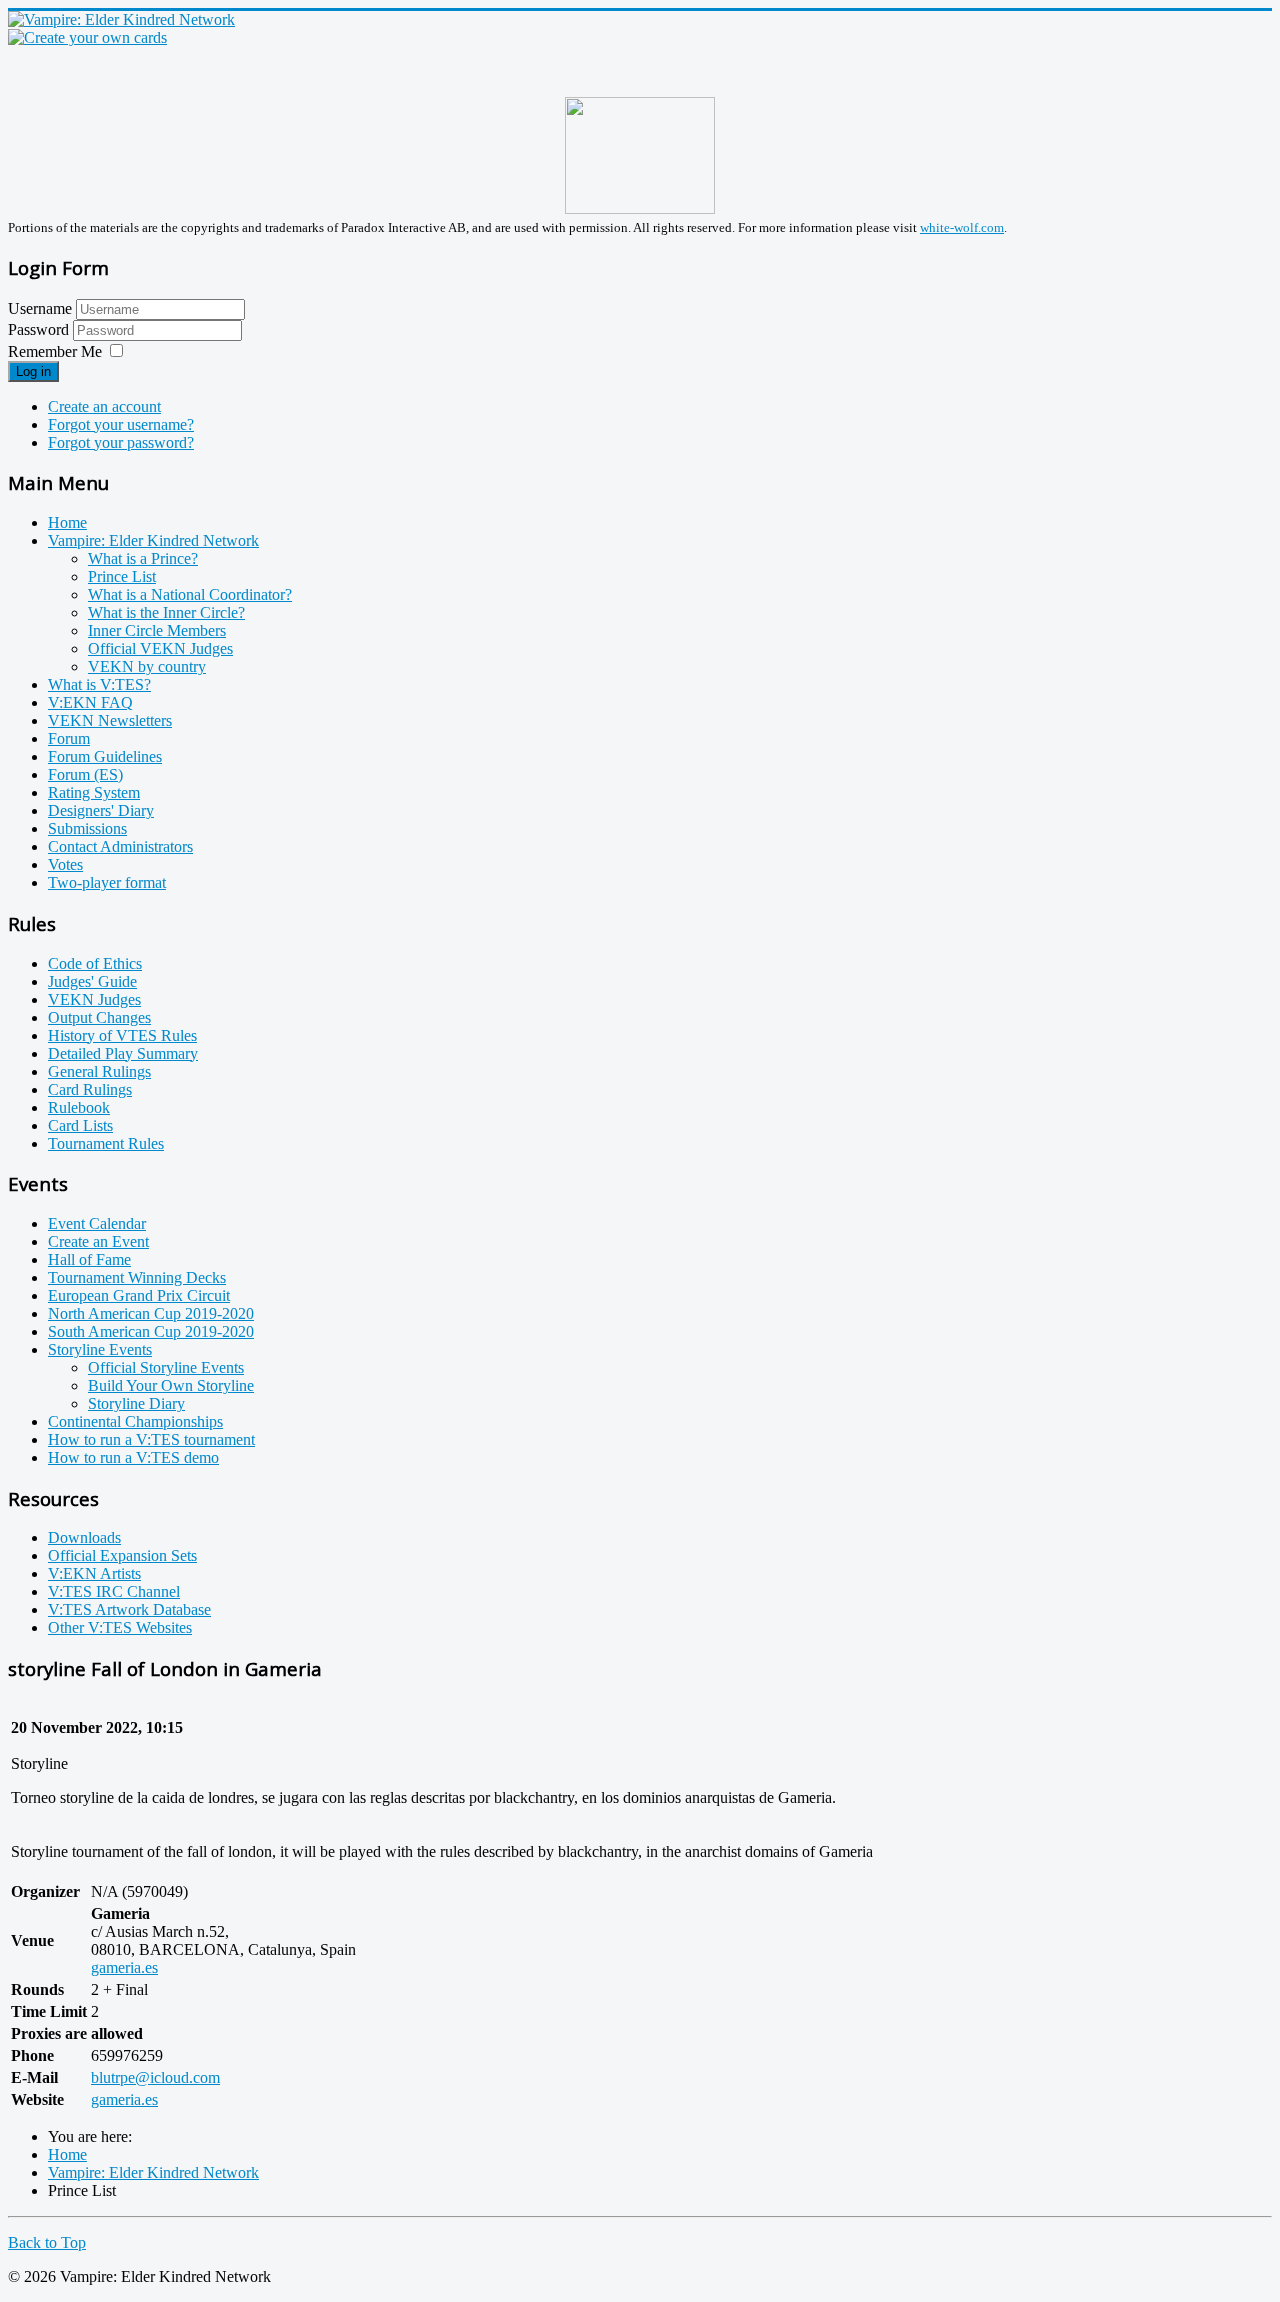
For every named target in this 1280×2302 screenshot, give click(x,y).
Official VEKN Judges (160, 648)
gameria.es (124, 1967)
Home (67, 522)
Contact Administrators (120, 846)
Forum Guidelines (105, 756)
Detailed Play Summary (123, 1053)
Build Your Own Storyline (171, 1385)
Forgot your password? (121, 442)
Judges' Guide (92, 981)
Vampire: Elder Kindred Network (153, 540)
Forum (69, 738)
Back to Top (47, 2242)
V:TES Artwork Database (129, 1609)
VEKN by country (147, 666)
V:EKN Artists (94, 1573)
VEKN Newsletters (110, 720)
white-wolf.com (962, 227)
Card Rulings (90, 1089)
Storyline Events (100, 1349)
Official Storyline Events (166, 1367)
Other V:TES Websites (120, 1627)
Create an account (104, 406)
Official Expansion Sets (122, 1555)
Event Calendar (97, 1223)
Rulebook (79, 1107)
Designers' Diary (101, 810)
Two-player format (107, 882)
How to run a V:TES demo (133, 1457)
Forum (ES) (85, 774)
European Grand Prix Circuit (139, 1295)
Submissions (87, 828)
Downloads (84, 1537)
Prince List (122, 576)
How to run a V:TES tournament (151, 1439)
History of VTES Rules (122, 1035)
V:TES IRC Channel (114, 1591)
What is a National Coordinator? (190, 594)
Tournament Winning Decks (137, 1277)
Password (40, 329)
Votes (65, 864)
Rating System (94, 792)
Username (40, 308)
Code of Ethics (95, 963)
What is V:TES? (99, 684)
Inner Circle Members (157, 630)
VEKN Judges (94, 999)
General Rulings (99, 1071)
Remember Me (55, 351)
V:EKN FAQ (90, 702)
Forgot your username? (121, 424)
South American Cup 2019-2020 (151, 1331)
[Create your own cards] (87, 37)
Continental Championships (135, 1421)
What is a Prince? (143, 558)
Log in (33, 371)
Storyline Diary (136, 1403)
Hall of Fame (89, 1259)
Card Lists (80, 1125)
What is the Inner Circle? (166, 612)
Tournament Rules (106, 1143)
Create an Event (98, 1241)
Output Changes (99, 1017)
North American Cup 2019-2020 (151, 1313)
